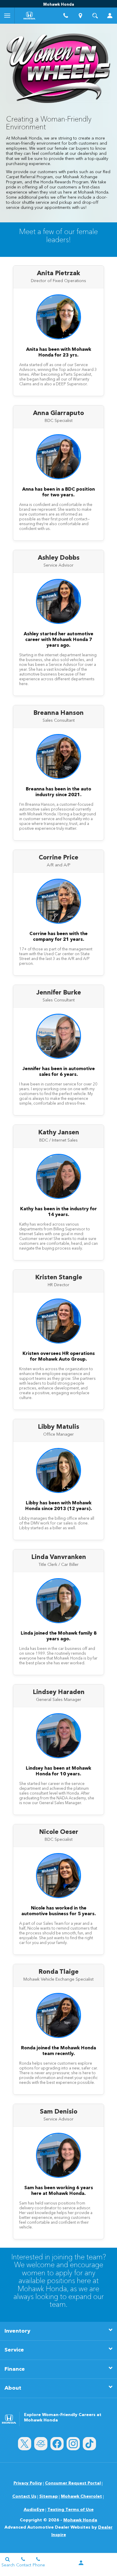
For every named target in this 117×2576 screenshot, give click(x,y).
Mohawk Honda (80, 2520)
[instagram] (73, 2444)
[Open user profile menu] (110, 16)
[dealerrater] (41, 2444)
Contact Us (24, 2496)
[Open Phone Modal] (66, 16)
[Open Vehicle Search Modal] (95, 16)
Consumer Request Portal (73, 2483)
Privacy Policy (28, 2483)
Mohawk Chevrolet (81, 2496)
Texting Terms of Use (70, 2510)
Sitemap (49, 2496)
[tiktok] (89, 2444)
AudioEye (34, 2510)
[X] (25, 2444)
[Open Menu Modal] (7, 16)
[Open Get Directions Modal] (81, 16)
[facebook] (57, 2444)
